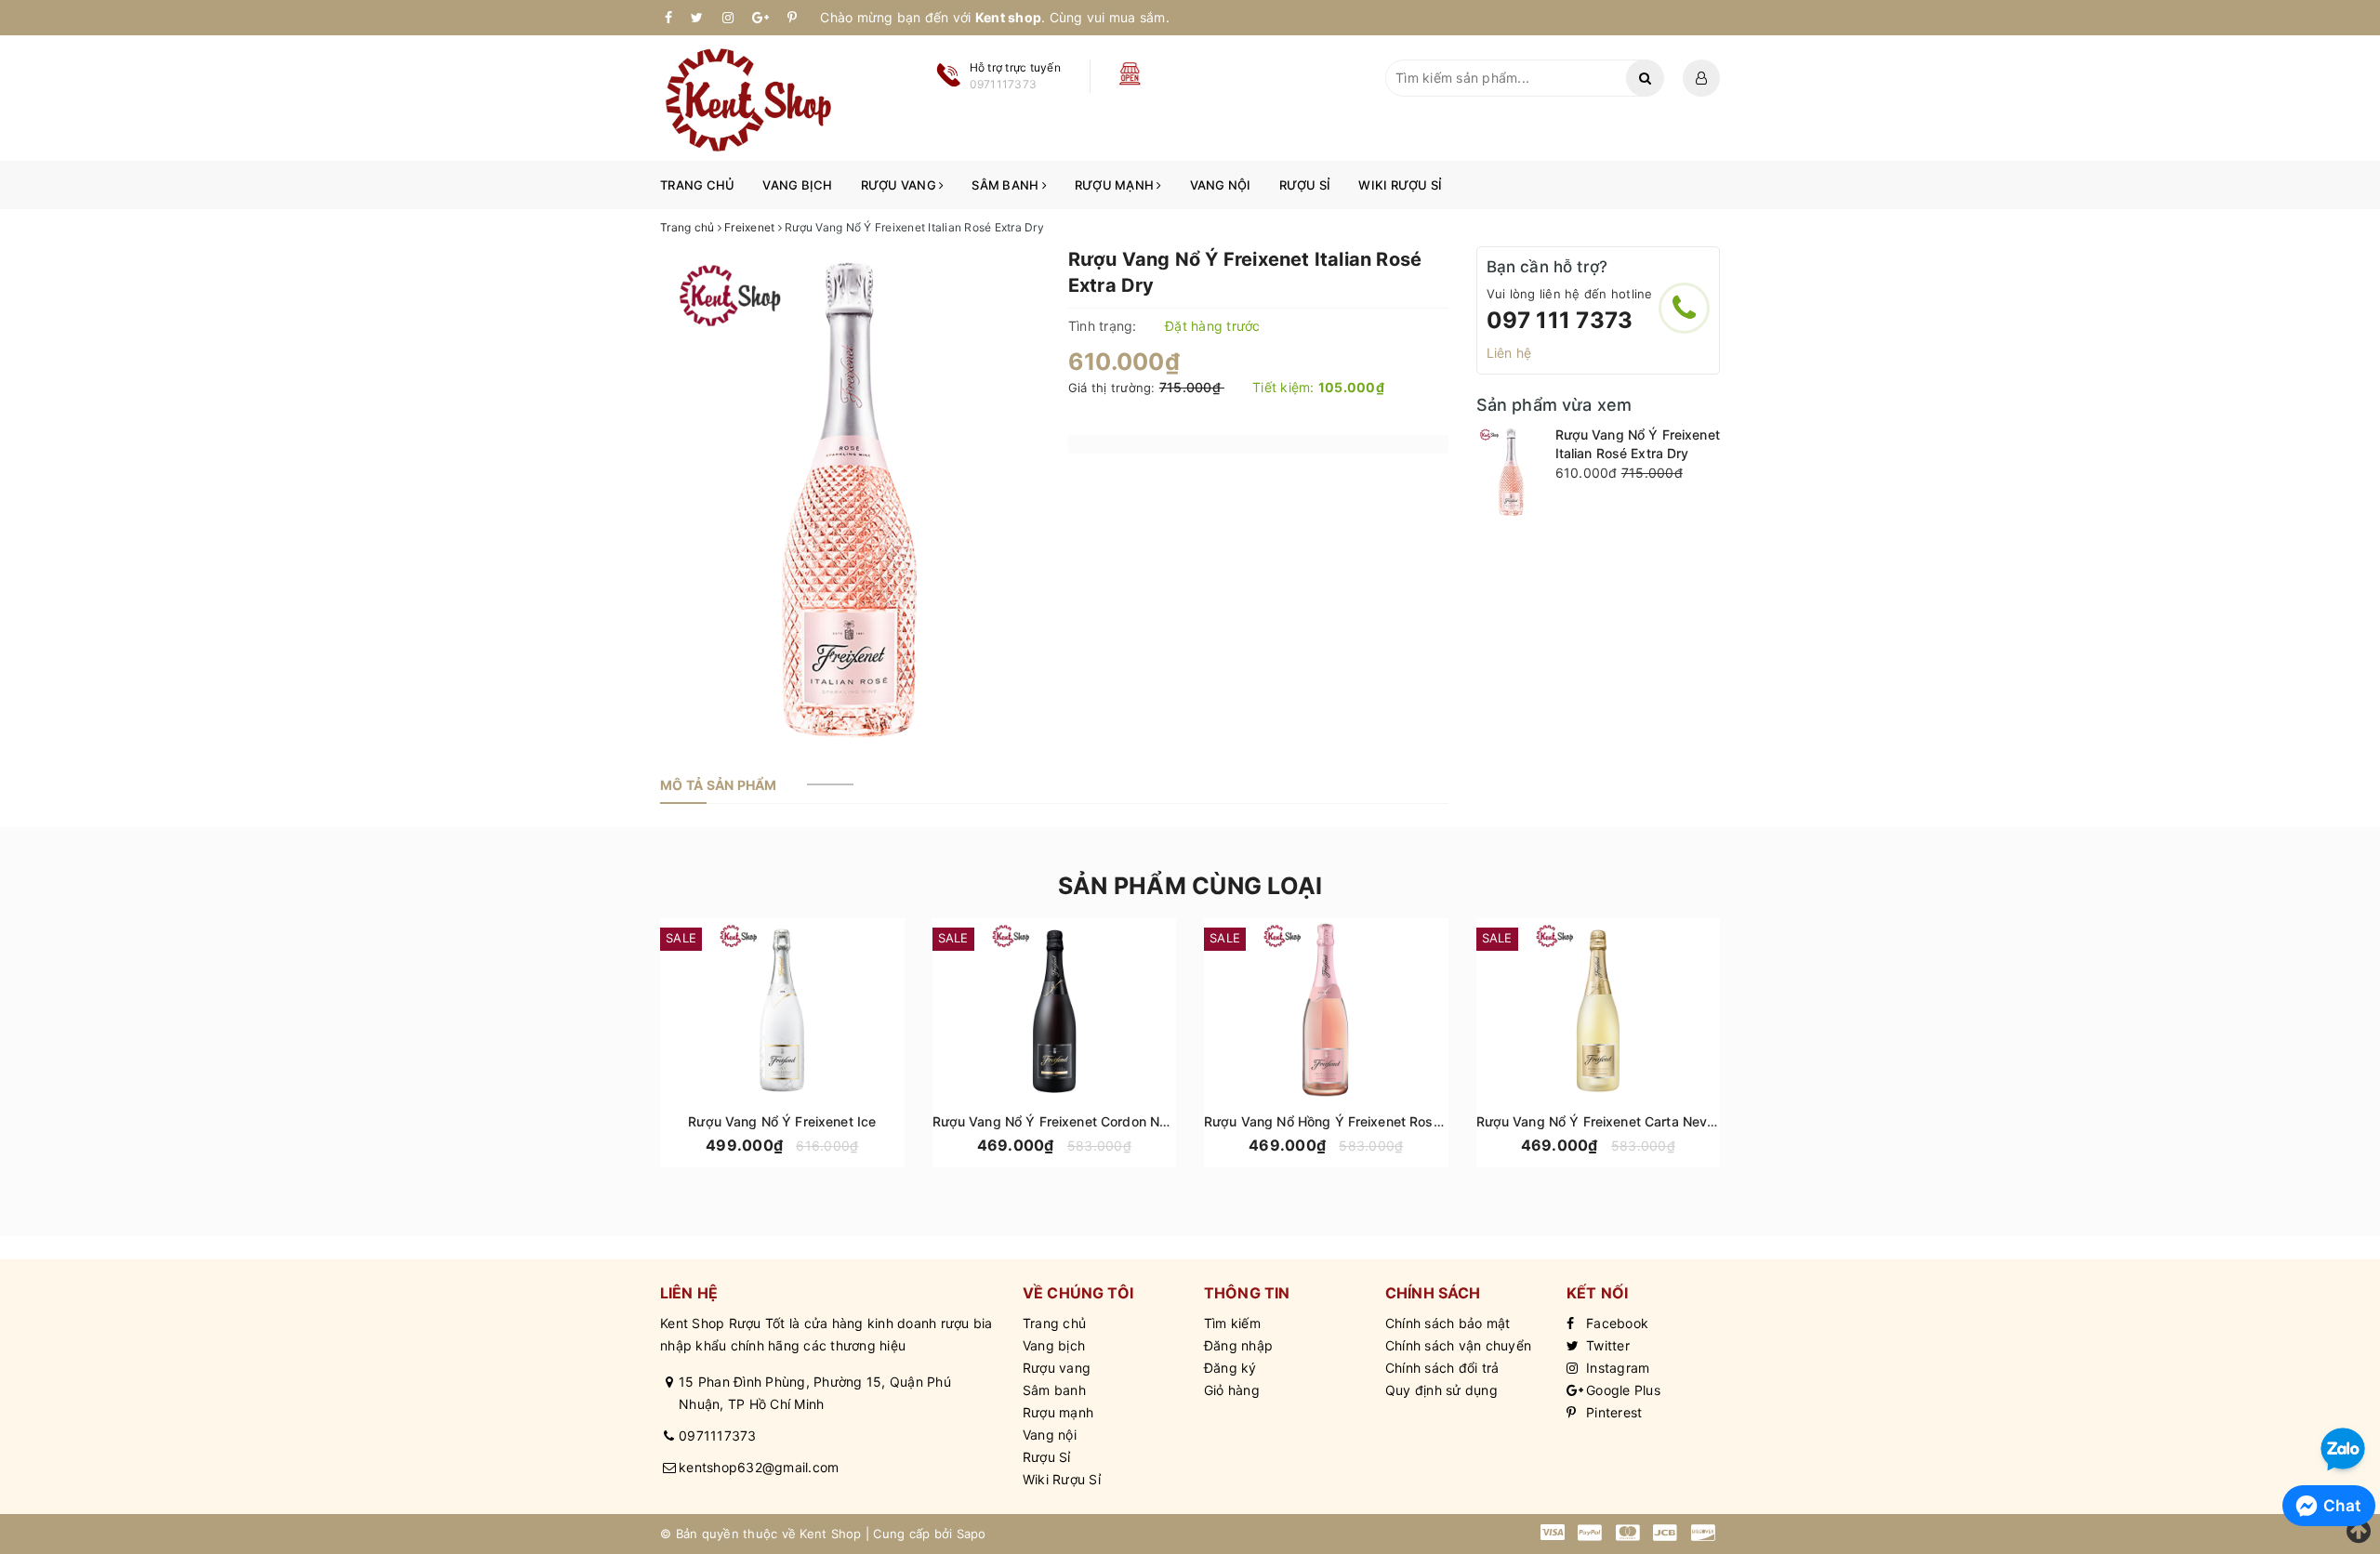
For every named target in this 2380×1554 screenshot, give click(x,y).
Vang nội (1221, 185)
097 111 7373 (1560, 320)
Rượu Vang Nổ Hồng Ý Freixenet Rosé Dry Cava (1353, 1121)
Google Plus (1621, 1390)
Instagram (1616, 1368)
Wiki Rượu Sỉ (1400, 185)
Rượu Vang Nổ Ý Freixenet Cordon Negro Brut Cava (1093, 1121)
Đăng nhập (1238, 1345)
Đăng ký (1230, 1368)
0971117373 (718, 1435)
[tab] (719, 785)
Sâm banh (1006, 185)
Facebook (1615, 1323)
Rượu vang (900, 185)
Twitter (1606, 1345)
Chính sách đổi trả (1442, 1368)
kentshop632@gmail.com (759, 1467)
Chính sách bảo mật (1448, 1323)
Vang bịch (797, 185)
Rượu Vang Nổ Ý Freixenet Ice (782, 1121)
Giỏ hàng (1232, 1390)
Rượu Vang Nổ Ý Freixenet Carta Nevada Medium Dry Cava (1661, 1121)
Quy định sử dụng (1441, 1390)
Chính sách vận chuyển (1458, 1345)
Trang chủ (697, 185)
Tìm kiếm (1232, 1323)
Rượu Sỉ (1305, 185)
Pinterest (1613, 1412)
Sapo (972, 1534)
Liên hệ (1509, 353)
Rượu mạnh (1116, 185)
